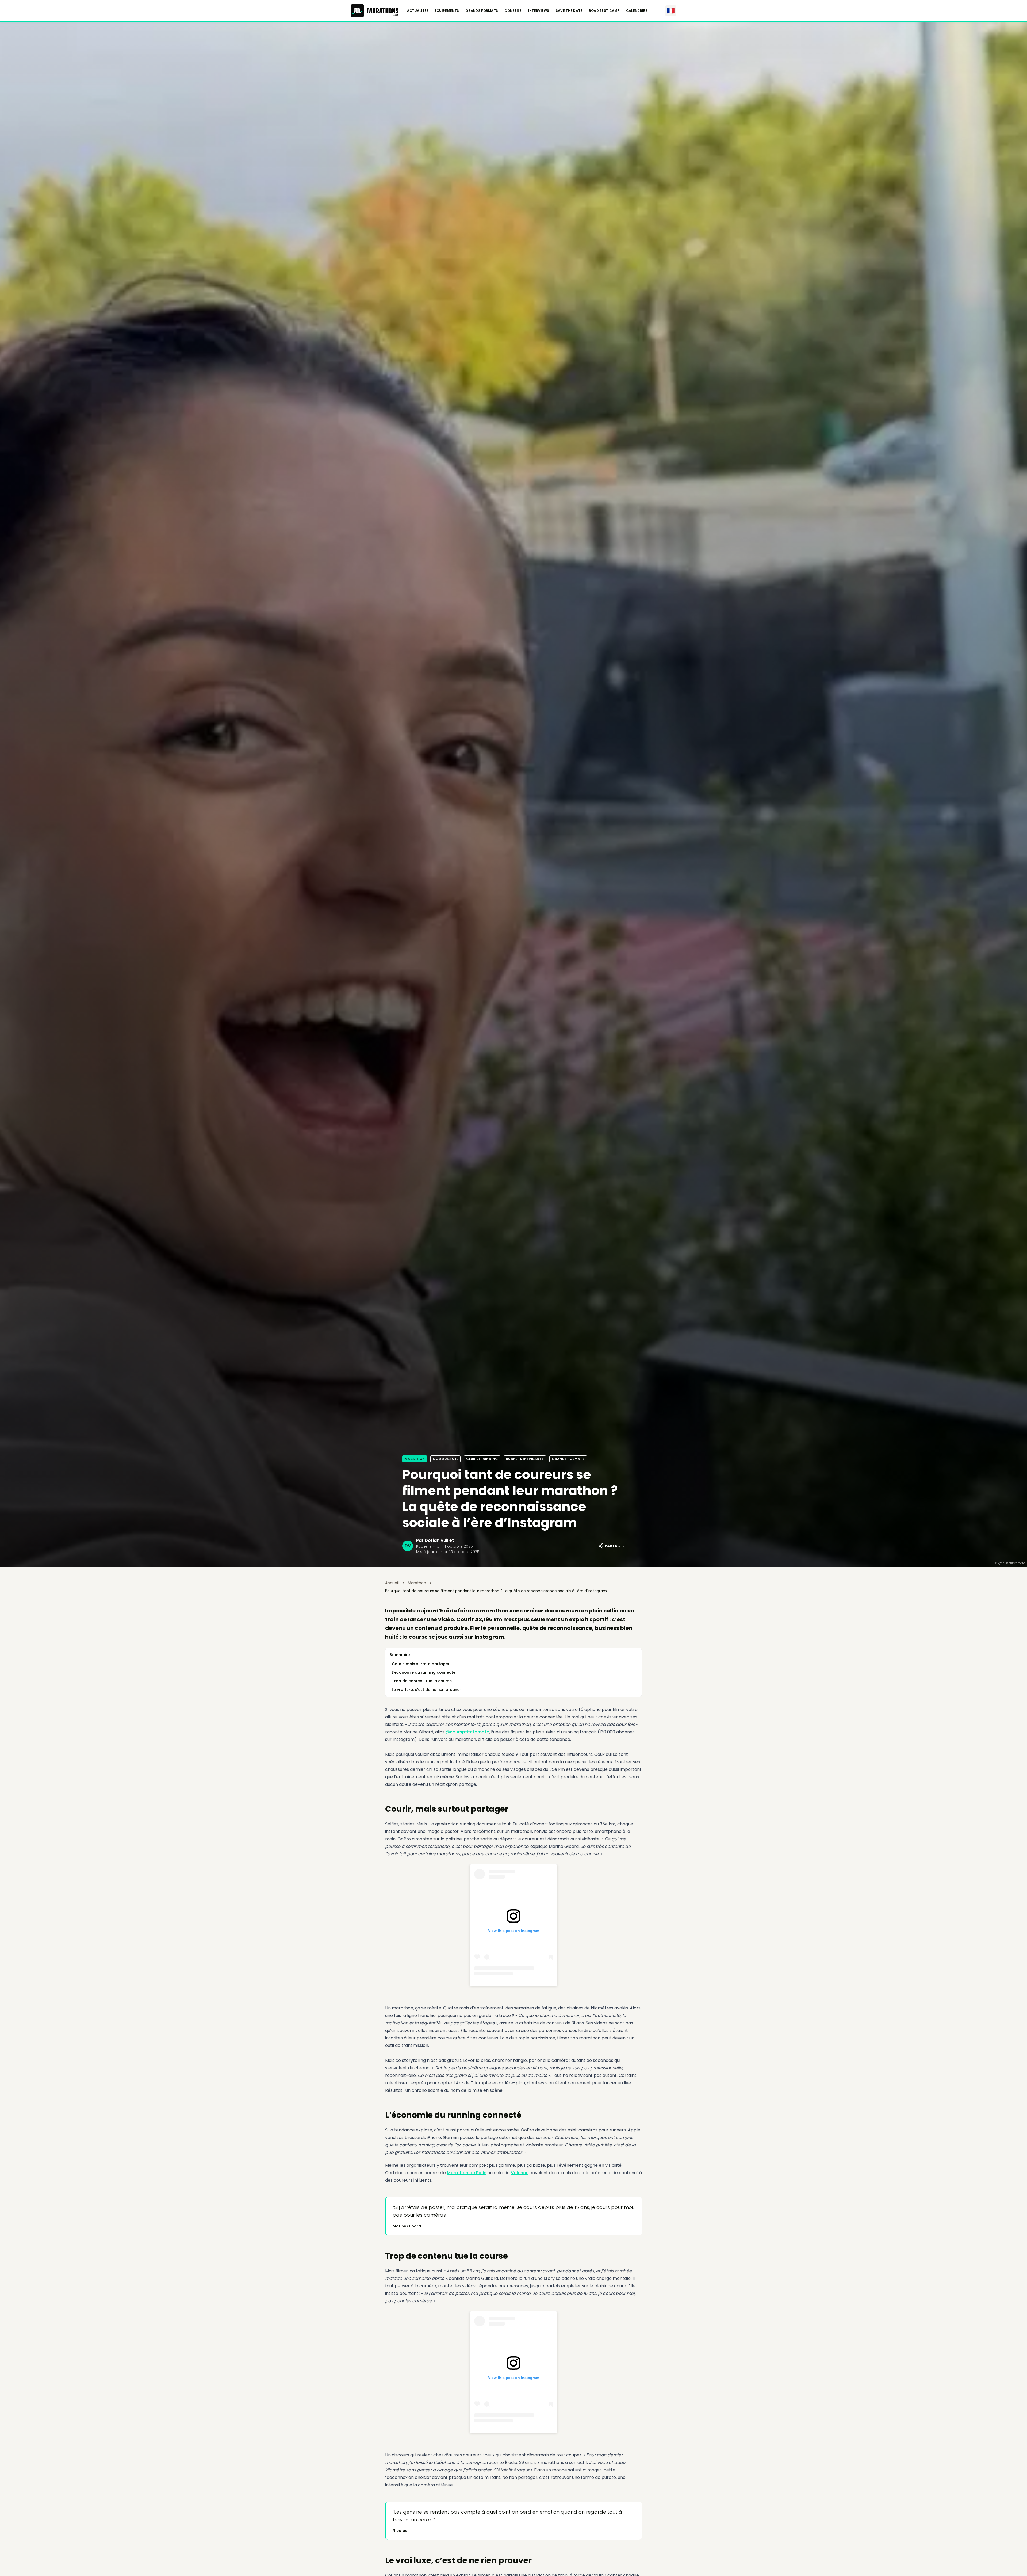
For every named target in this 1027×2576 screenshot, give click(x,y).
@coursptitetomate (467, 1732)
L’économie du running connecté (424, 1672)
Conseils (513, 11)
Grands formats (482, 11)
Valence (520, 2173)
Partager (615, 1546)
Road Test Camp (604, 11)
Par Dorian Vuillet (435, 1540)
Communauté (445, 1459)
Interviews (539, 11)
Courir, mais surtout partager (421, 1664)
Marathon (415, 1459)
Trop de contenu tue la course (422, 1681)
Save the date (569, 11)
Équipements (447, 11)
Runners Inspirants (525, 1459)
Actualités (418, 11)
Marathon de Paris (467, 2173)
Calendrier (637, 11)
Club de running (482, 1459)
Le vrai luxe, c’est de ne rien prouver (426, 1690)
